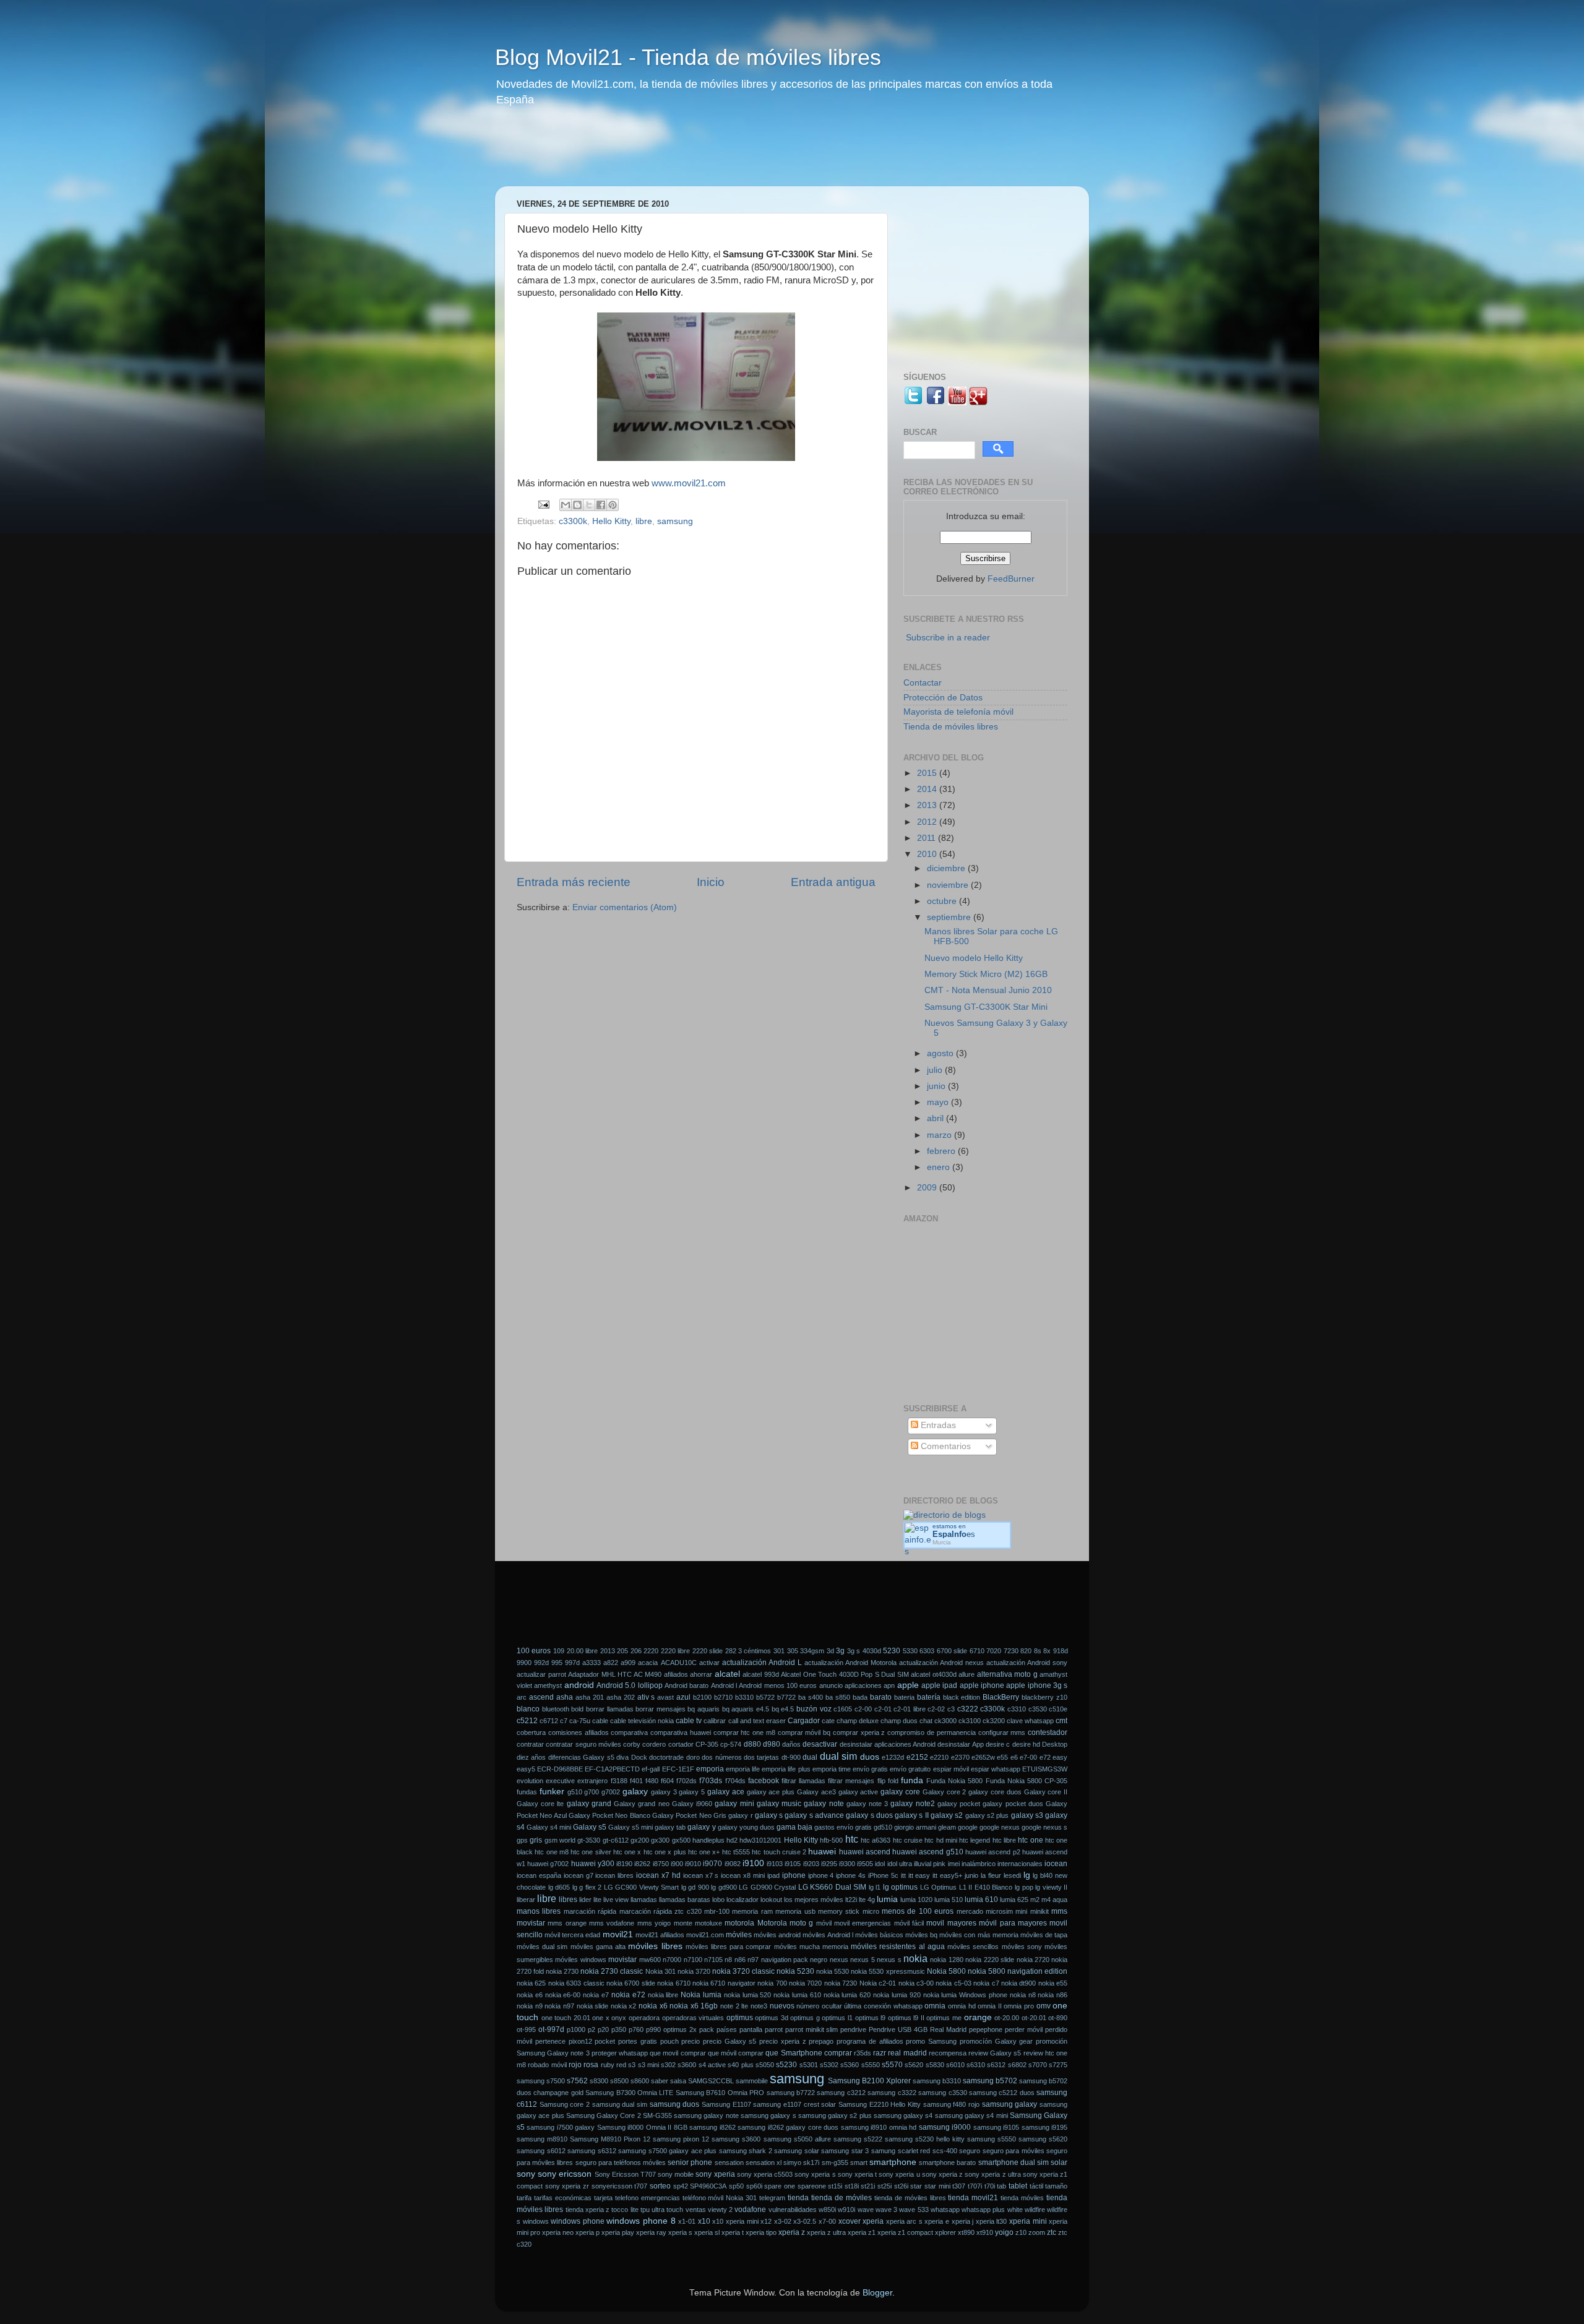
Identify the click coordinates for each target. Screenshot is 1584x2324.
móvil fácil (909, 1923)
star (916, 2186)
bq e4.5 (783, 1709)
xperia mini (1028, 2221)
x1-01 (687, 2221)
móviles (739, 1935)
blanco (528, 1709)
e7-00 (1028, 1757)
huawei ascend (865, 1852)
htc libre (1004, 1840)
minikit (1039, 1911)
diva (622, 1757)
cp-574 (731, 1744)
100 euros (534, 1651)
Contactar (923, 683)
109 (559, 1651)
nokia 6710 (674, 1983)
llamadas (644, 1900)
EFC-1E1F (678, 1769)
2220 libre (676, 1651)
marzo (940, 1135)
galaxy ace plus (771, 1792)
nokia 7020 (805, 1983)
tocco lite (625, 2210)
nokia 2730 (562, 1971)
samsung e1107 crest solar (794, 2104)
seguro (970, 2151)
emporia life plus (786, 1769)
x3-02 (783, 2221)
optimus (740, 2018)
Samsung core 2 (565, 2104)
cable (600, 1721)
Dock (639, 1757)
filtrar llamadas (803, 1781)
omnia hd (962, 2006)
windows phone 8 (641, 2221)
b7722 (786, 1697)
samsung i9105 (996, 2127)
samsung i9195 (1044, 2127)
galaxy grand (589, 1804)
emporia (710, 1769)
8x (1047, 1651)
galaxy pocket (959, 1804)
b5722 (765, 1697)
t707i (975, 2186)
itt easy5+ (947, 1875)
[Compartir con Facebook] (601, 505)
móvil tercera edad (572, 1935)
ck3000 (945, 1721)
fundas (527, 1792)
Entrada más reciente (574, 882)
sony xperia (715, 2174)
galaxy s (769, 1815)
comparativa (629, 1732)
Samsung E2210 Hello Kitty (880, 2104)
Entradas (937, 1425)
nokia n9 (530, 2006)
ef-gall (651, 1769)
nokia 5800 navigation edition (1018, 1971)
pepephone (986, 2029)
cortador (681, 1744)
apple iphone (982, 1685)
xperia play (618, 2232)
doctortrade (666, 1757)
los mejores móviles (814, 1900)
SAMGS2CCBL (711, 2081)
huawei (822, 1852)
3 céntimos (755, 1651)
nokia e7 (596, 1995)
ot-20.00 (1007, 2018)
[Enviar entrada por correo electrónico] (543, 504)
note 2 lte (734, 2006)
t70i (990, 2186)
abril (936, 1118)
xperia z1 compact (905, 2232)
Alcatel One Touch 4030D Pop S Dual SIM (845, 1674)
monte (683, 1923)
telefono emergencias (648, 2198)
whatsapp (945, 2210)
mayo (939, 1102)
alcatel (727, 1674)
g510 (575, 1792)
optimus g (805, 2018)
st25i (885, 2186)
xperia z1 (862, 2232)
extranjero (592, 1781)
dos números (721, 1757)
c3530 (1038, 1709)
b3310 (744, 1697)
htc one (1030, 1840)
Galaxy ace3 (816, 1792)
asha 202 (621, 1697)
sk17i (811, 2163)
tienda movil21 (973, 2198)
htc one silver (591, 1852)
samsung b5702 (990, 2081)
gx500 (681, 1840)
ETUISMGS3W (1045, 1769)
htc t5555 (736, 1852)
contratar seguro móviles (583, 1744)
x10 (704, 2221)
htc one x (627, 1852)
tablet (1018, 2186)
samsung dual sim (620, 2104)
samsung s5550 (992, 2139)
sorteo (660, 2186)
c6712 (549, 1721)
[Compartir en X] (589, 505)
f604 (667, 1781)
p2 (592, 2029)
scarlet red (914, 2151)
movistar (622, 1960)
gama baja (794, 1827)
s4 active (712, 2065)
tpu (645, 2210)
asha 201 (590, 1697)
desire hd (1026, 1744)
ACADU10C (679, 1663)
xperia (873, 2221)
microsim (999, 1911)
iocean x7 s (701, 1875)
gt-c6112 (616, 1840)
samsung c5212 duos (1002, 2093)
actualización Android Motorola (850, 1663)
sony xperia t (857, 2174)
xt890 (966, 2232)
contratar (530, 1744)
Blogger (877, 2293)
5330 (910, 1651)
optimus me (944, 2018)
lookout (771, 1900)
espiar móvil (951, 1769)
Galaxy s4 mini (549, 1827)
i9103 (775, 1864)
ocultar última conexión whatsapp (872, 2006)
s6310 (976, 2065)
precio (691, 2041)
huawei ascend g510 (928, 1852)
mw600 (650, 1960)
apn (889, 1685)
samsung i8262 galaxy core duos (788, 2127)
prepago (821, 2041)
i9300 (847, 1864)
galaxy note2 (912, 1804)
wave (866, 2210)
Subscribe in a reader (948, 638)
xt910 (985, 2232)
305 (793, 1651)
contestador (1048, 1732)
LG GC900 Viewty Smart (642, 1887)
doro (693, 1757)
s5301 (809, 2065)
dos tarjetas (761, 1757)
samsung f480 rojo (951, 2104)
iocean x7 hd (658, 1875)
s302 (668, 2065)
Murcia (942, 1542)
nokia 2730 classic (612, 1971)
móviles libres (655, 1946)
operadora (644, 2018)
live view (616, 1900)
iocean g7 (579, 1875)
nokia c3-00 (916, 1983)
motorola (739, 1923)
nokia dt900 (1018, 1983)
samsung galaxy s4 (903, 2115)
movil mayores (951, 1923)
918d (1061, 1651)
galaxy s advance (814, 1815)
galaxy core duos (995, 1792)
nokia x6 (653, 2006)
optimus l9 (871, 2018)
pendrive (853, 2029)
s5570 (892, 2065)
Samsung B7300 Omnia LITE (629, 2093)
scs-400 (945, 2151)
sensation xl (764, 2163)
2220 (651, 1651)
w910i (846, 2210)
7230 (1011, 1651)
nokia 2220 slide (990, 1960)
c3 (951, 1709)
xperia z (792, 2232)
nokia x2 (624, 2006)
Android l (724, 1685)
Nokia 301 (661, 1971)
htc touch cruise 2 (779, 1852)
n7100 (693, 1960)
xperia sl (707, 2232)
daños (791, 1744)
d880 (752, 1744)
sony (526, 2174)
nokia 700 (772, 1983)
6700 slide (952, 1651)
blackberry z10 (1044, 1697)
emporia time (832, 1769)
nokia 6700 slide (631, 1983)
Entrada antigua (833, 882)
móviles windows (580, 1960)
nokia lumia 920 (897, 1995)
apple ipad (939, 1685)
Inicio (711, 882)
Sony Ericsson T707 (625, 2174)
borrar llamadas (610, 1709)
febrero (942, 1151)
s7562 (577, 2081)
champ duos (899, 1721)
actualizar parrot (541, 1674)
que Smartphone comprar (808, 2053)
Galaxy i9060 (692, 1804)
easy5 (526, 1769)
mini (1021, 1911)
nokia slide (593, 2006)
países (727, 2029)
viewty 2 (720, 2210)
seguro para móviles (1014, 2151)
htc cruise (908, 1840)
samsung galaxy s (768, 2115)
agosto (941, 1053)
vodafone (750, 2210)
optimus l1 (837, 2018)
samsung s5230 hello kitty (925, 2139)
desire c (998, 1744)
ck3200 (994, 1721)
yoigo (1004, 2232)
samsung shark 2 (746, 2151)
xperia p (588, 2232)
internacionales (1020, 1864)
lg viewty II (1051, 1887)
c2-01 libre (910, 1709)
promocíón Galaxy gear (996, 2041)
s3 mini (648, 2065)
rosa (591, 2065)
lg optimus (901, 1887)
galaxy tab (670, 1827)
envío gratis (870, 1769)
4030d (872, 1651)
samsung (675, 521)
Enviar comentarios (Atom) (625, 907)
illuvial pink (930, 1864)
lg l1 (875, 1887)
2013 (928, 805)
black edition (962, 1697)
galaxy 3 (664, 1792)
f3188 (619, 1781)
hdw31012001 (760, 1840)
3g (840, 1651)
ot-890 (1058, 2018)
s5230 (786, 2065)
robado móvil (547, 2065)
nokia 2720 (1033, 1960)
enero (940, 1167)
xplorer (945, 2232)
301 (779, 1651)
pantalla (751, 2029)
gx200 (640, 1840)
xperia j (963, 2221)
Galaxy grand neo (641, 1804)
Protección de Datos (943, 698)
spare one (780, 2186)
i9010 (693, 1864)
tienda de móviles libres (910, 2198)
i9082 (733, 1864)
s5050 (765, 2065)
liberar (526, 1900)
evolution (530, 1781)
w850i (827, 2210)
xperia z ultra (826, 2232)
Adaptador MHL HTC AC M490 (615, 1674)
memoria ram (752, 1911)
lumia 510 (949, 1900)
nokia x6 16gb (694, 2006)
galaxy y (701, 1827)
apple (908, 1685)
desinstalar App (960, 1744)
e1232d (893, 1757)
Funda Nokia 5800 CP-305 (1027, 1781)
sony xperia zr (567, 2186)
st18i (852, 2186)
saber (660, 2081)
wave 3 (886, 2210)
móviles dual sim (542, 1947)
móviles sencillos (973, 1947)
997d (572, 1663)
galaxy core (900, 1792)
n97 (753, 1960)
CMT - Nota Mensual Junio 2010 (988, 990)
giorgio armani (915, 1827)
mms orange (567, 1923)
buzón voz (814, 1709)
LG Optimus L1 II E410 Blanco (966, 1887)
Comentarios (945, 1446)
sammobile (752, 2081)
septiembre (950, 917)
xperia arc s (904, 2221)
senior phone (690, 2163)
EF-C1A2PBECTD (612, 1769)
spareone (812, 2186)
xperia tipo (761, 2232)
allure (966, 1674)
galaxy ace (726, 1792)
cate (828, 1721)
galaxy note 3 (867, 1804)
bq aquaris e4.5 (746, 1709)
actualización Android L (762, 1663)
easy (1060, 1757)
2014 (928, 789)
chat (926, 1721)
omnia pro (1019, 2006)
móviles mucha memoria (811, 1947)
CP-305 (707, 1744)
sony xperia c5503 (765, 2174)
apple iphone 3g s (1037, 1685)
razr (880, 2053)
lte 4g (867, 1900)
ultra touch (667, 2210)
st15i (835, 2186)
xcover (850, 2221)
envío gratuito (910, 1769)
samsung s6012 (541, 2151)
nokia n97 (559, 2006)
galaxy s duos (869, 1815)
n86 (740, 1960)
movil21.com (705, 1935)
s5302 (829, 2065)
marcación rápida (590, 1911)
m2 (1035, 1900)
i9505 (865, 1864)
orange (978, 2017)
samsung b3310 (937, 2081)
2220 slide (708, 1651)
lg (1027, 1875)
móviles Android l (828, 1935)
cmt (1061, 1721)
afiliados (676, 1674)
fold (893, 1781)
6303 (927, 1651)
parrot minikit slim (812, 2029)
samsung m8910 (542, 2139)
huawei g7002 (548, 1864)
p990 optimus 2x (671, 2029)
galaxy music (779, 1804)
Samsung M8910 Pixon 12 (610, 2139)
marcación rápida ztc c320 (661, 1911)
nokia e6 (530, 1995)
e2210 (939, 1757)
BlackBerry (1001, 1697)
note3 (759, 2006)
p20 (603, 2029)
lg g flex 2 (587, 1887)
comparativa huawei (681, 1732)
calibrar (715, 1721)
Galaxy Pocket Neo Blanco (609, 1815)
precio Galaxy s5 (730, 2041)
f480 (652, 1781)
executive (560, 1781)
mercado (970, 1911)
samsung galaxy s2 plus (835, 2115)
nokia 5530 (833, 1971)
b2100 (702, 1697)
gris (536, 1840)
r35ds (863, 2053)
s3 (632, 2065)
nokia (915, 1958)
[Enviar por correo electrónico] (566, 505)
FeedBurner (1011, 579)
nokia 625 (531, 1983)
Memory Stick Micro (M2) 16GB (986, 974)
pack (707, 2029)
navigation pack (785, 1960)
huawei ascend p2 (993, 1852)
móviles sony (1022, 1947)
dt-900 (791, 1757)
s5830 (935, 2065)
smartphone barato (947, 2163)
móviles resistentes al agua (898, 1947)
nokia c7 (986, 1983)
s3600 (687, 2065)
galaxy (635, 1792)
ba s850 (838, 1697)
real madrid (907, 2053)
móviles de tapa (1044, 1935)
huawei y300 (593, 1864)
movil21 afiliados (660, 1935)
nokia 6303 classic (576, 1983)
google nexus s (1044, 1827)
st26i (901, 2186)
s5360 (850, 2065)
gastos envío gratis (843, 1827)
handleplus (708, 1840)
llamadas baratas (685, 1900)
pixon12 (580, 2041)
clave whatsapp (1030, 1721)
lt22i (851, 1900)
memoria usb (795, 1911)
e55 (1002, 1757)
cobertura (531, 1732)
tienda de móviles (841, 2198)
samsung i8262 (712, 2127)
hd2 (732, 1840)
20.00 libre (583, 1651)
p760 (636, 2029)
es (954, 1534)
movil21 (618, 1935)
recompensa (948, 2053)
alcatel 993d (761, 1674)
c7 (564, 1721)
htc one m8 (552, 1852)
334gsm (812, 1651)
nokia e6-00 (563, 1995)
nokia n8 (1023, 1995)
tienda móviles (1022, 2198)
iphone (794, 1875)
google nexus (1000, 1827)
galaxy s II (912, 1815)
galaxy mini (734, 1804)
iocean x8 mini (743, 1875)
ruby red (613, 2065)
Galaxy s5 (590, 1827)
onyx (619, 2018)
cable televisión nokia (642, 1721)
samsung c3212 (841, 2093)
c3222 (968, 1709)
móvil (824, 1923)
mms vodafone (612, 1923)
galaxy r (740, 1815)
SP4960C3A (708, 2186)
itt (903, 1875)
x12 (766, 2221)
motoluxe (708, 1923)
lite (597, 1900)
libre (644, 521)
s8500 (619, 2081)
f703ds (711, 1781)
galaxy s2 (947, 1815)
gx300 (660, 1840)
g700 (592, 1792)
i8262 (642, 1864)
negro (819, 1960)
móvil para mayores (1013, 1923)
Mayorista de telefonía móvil (958, 712)
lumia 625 (1014, 1900)
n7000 (672, 1960)
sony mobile (676, 2174)
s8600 (640, 2081)
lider (585, 1900)
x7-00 (827, 2221)
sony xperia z (942, 2174)
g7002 (611, 1792)
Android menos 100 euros (778, 1685)
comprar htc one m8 (744, 1732)
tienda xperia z (588, 2210)
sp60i (754, 2186)
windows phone (578, 2221)
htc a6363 (876, 1840)
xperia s (680, 2232)
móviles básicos (879, 1935)
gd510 (883, 1827)
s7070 (1038, 2065)
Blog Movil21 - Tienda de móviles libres (688, 57)
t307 (959, 2186)
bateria (904, 1697)
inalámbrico (979, 1864)
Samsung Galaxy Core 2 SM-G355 (619, 2115)
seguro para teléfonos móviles (621, 2163)
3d (830, 1651)
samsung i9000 (945, 2127)
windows (536, 2221)
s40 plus (740, 2065)
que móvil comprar (736, 2053)
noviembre (949, 885)
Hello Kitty (611, 521)
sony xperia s (815, 2174)
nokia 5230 (795, 1971)
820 (1026, 1651)
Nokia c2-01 (878, 1983)
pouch (669, 2041)
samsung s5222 (858, 2139)
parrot (774, 2029)
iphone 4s (851, 1875)
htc (852, 1839)
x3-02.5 (805, 2221)
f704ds (735, 1781)
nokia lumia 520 (748, 1995)
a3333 (592, 1663)
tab (1001, 2186)
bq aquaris (704, 1709)
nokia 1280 (946, 1960)
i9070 (712, 1864)
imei (954, 1864)
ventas (696, 2210)
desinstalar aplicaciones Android (888, 1744)
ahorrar (701, 1674)
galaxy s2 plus (987, 1815)
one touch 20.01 (566, 2018)
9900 (524, 1663)
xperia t (733, 2232)
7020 (994, 1651)
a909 (628, 1663)
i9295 (829, 1864)
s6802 (1017, 2065)
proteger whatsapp (620, 2053)
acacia (648, 1663)
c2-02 (936, 1709)
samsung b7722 (791, 2093)
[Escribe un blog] (577, 505)
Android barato (687, 1685)
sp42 (681, 2186)
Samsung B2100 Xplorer (869, 2081)
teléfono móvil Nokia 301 (720, 2198)
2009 (928, 1188)
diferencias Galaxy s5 (581, 1757)
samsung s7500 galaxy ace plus (667, 2151)
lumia (887, 1899)
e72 (1045, 1757)
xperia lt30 (992, 2221)
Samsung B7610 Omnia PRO (720, 2093)
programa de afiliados (870, 2041)
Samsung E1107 (726, 2104)
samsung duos (675, 2104)
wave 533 (914, 2210)
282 (731, 1651)
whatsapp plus (983, 2210)
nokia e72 (628, 1995)
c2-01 (883, 1709)
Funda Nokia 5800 (954, 1781)
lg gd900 (724, 1887)
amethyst (548, 1685)
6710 (977, 1651)
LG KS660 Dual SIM (833, 1887)
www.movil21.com (689, 483)
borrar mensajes (661, 1709)
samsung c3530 (942, 2093)
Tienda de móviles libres (951, 727)
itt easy (919, 1875)
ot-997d (551, 2029)
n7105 (713, 1960)
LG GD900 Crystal (767, 1887)
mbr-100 (717, 1911)
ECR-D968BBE (560, 1769)
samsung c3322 (892, 2093)
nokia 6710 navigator (724, 1983)
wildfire (1035, 2210)
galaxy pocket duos (1013, 1804)
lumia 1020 (916, 1900)
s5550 (871, 2065)
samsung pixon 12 (681, 2139)
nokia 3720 (694, 1971)
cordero (654, 1744)
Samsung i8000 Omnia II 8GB (642, 2127)
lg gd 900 (695, 1887)
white (1015, 2210)
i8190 (624, 1864)
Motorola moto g (786, 1923)
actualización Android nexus (941, 1663)
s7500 (556, 2081)
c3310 (1017, 1709)
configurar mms (1002, 1732)
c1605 (843, 1709)
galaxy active (859, 1792)
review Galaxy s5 (995, 2053)
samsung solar (797, 2151)
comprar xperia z (859, 1732)
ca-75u (580, 1721)
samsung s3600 (736, 2139)
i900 (677, 1864)
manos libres (539, 1911)
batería (929, 1697)
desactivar (820, 1744)
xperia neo (558, 2232)
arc (522, 1697)
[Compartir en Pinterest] (613, 505)
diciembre (947, 868)
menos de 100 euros (918, 1911)
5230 (892, 1651)
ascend (541, 1697)
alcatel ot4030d (934, 1674)
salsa (678, 2081)
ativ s (646, 1697)
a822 (611, 1663)
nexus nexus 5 (852, 1960)
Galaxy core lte (540, 1804)
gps (522, 1840)
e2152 (917, 1757)
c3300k (573, 521)
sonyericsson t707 (620, 2186)
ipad (773, 1875)
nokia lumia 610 (797, 1995)
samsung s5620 (1043, 2139)
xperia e (937, 2221)
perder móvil (1024, 2029)
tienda (798, 2198)
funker (552, 1792)
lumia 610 (981, 1900)
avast (665, 1697)
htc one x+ (704, 1852)
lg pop (1024, 1887)
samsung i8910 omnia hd (879, 2127)
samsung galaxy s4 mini (971, 2115)
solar (1059, 2163)
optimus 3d (772, 2018)
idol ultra (900, 1864)
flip (881, 1781)
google (968, 1827)
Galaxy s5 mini (631, 1827)
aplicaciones (863, 1685)
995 (557, 1663)
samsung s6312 (592, 2151)
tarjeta (603, 2198)
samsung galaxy (1010, 2104)
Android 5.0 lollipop (630, 1685)
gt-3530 (589, 1840)
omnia (935, 2006)
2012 (928, 822)
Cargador (804, 1721)
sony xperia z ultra (992, 2174)
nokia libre (663, 1995)
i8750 (661, 1864)
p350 (619, 2029)
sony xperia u (899, 2174)
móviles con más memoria (979, 1935)
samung (883, 2151)
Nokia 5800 (946, 1971)
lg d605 (559, 1887)
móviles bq (921, 1935)
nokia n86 (1052, 1995)
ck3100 (970, 1721)
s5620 (914, 2065)
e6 (1014, 1757)
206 (636, 1651)
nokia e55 (1053, 1983)
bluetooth (556, 1709)
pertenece (550, 2041)
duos (870, 1757)
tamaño (1056, 2186)
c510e (1058, 1709)
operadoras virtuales (693, 2018)
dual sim (838, 1756)
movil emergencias (863, 1923)
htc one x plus (665, 1852)
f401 (636, 1781)
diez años (531, 1757)
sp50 (736, 2186)
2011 (928, 838)
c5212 (527, 1721)
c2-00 (863, 1709)
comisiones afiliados (579, 1732)
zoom (1037, 2232)
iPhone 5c (883, 1875)
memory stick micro (849, 1911)
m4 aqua (1054, 1900)
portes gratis (638, 2041)
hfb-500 (831, 1840)
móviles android (777, 1935)
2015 (928, 773)
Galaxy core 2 (945, 1792)
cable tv (689, 1721)
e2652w (983, 1757)
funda (912, 1780)
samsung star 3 (845, 2151)
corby (632, 1744)
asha (565, 1697)
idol (880, 1864)
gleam (947, 1827)
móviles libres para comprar (729, 1947)
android (579, 1685)
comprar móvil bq (804, 1732)
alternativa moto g (1007, 1674)
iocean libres (614, 1875)
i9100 (753, 1863)
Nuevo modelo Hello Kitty (974, 958)
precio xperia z (782, 2041)
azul (683, 1697)
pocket (605, 2041)
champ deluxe (858, 1721)
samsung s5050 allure (797, 2139)
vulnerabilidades (793, 2210)
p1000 (576, 2029)
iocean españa (539, 1875)
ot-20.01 (1034, 2018)
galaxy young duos (746, 1827)
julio (936, 1070)
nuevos (782, 2006)
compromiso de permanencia (932, 1732)
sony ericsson (565, 2174)
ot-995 (526, 2029)
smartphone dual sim (1014, 2163)
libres (568, 1900)
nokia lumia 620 (847, 1995)
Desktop (1055, 1744)
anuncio (831, 1685)
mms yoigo (654, 1923)
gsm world (560, 1840)
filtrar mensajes (851, 1781)
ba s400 (811, 1697)
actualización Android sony (1027, 1663)
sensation (729, 2163)
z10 (1021, 2232)
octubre (943, 901)
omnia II (990, 2006)
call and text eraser (757, 1721)
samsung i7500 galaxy (561, 2127)
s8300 (599, 2081)
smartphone (893, 2162)
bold (577, 1709)
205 (622, 1651)
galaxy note (824, 1804)
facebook (764, 1781)
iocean (1056, 1864)
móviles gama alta (598, 1947)
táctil (1036, 2186)
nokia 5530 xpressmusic (888, 1971)
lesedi (1012, 1875)
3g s (854, 1651)
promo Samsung (931, 2041)
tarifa (524, 2198)
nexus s (889, 1960)
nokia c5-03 (953, 1983)
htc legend (975, 1840)
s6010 (955, 2065)
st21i (868, 2186)
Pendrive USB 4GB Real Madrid (918, 2029)
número (808, 2006)
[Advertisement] (733, 155)
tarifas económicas (563, 2198)
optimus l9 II (906, 2018)
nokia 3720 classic (743, 1971)
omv (1044, 2006)
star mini (937, 2186)
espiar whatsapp (996, 1769)
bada (860, 1697)
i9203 (811, 1864)
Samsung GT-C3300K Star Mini (986, 1007)
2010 (928, 854)
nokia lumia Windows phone (965, 1995)
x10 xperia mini (735, 2221)
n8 (728, 1960)
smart (859, 2163)
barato (881, 1697)
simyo (792, 2163)
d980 (772, 1744)
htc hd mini (941, 1840)
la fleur (991, 1875)
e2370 (960, 1757)
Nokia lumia (701, 1995)
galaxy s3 (1027, 1815)
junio (937, 1086)
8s (1038, 1651)
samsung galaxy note (706, 2115)
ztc (1052, 2232)
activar (709, 1663)
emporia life (743, 1769)
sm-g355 (835, 2163)
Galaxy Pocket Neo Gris (689, 1815)
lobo (718, 1900)
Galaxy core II (1046, 1792)
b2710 (723, 1697)
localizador (742, 1900)
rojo (575, 2065)
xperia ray (651, 2232)
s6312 (996, 2065)
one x (601, 2018)
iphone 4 (821, 1875)
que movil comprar (678, 2053)
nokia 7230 (841, 1983)
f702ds (687, 1781)
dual (810, 1757)
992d (541, 1663)
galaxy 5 (692, 1792)
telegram (772, 2198)
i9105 (793, 1864)
